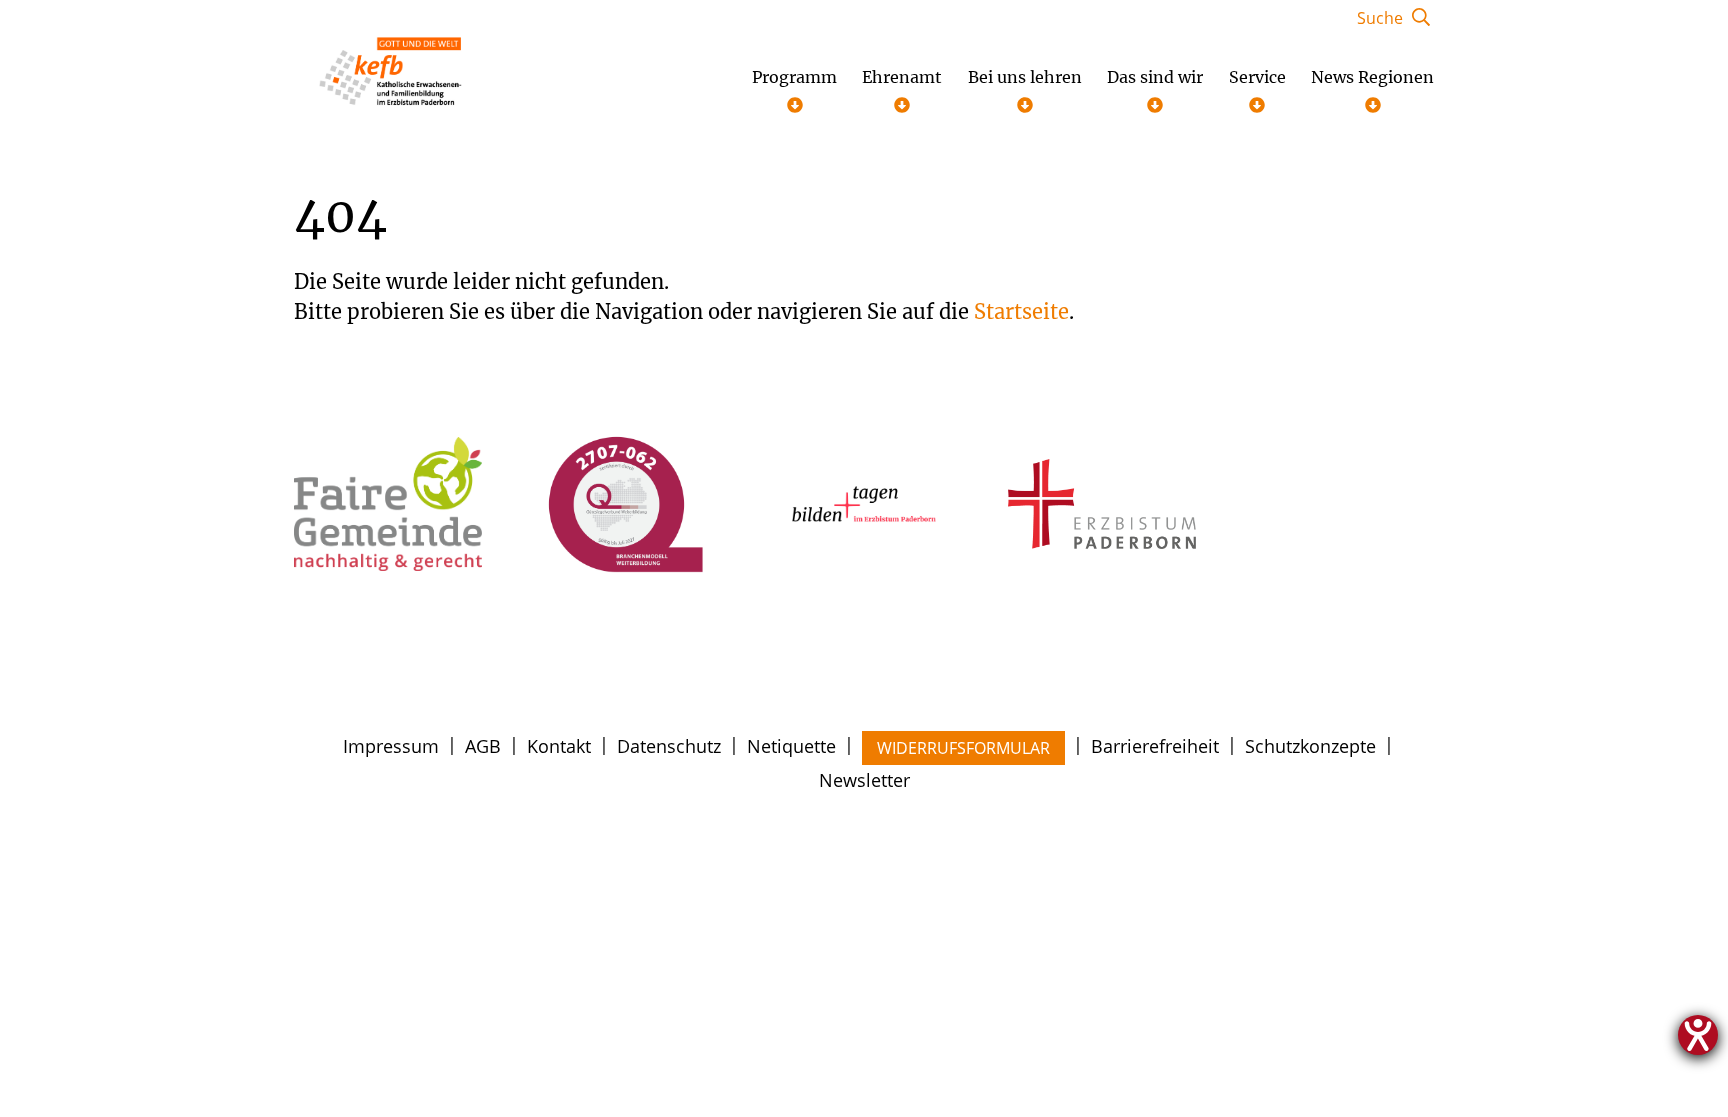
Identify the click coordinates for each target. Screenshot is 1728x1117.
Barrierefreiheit (1155, 746)
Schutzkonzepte (1310, 746)
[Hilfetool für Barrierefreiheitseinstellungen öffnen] (1698, 1035)
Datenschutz (669, 746)
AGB (483, 746)
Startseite (1021, 311)
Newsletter (864, 780)
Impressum (391, 746)
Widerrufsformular (963, 748)
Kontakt (559, 746)
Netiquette (791, 746)
